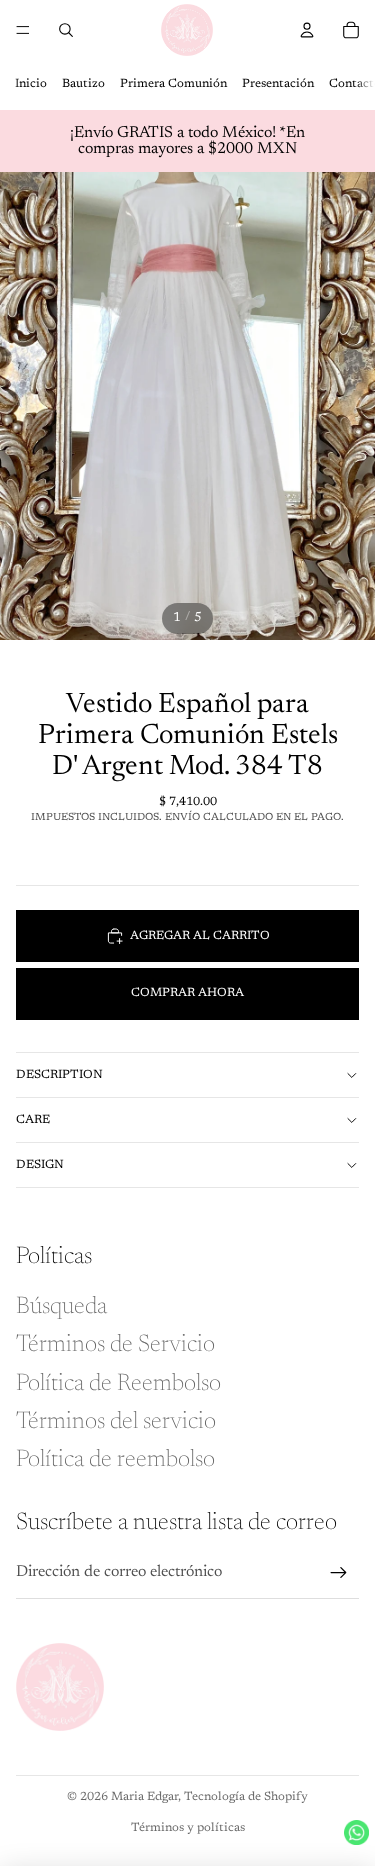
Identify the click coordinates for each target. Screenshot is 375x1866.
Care (33, 1120)
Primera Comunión (173, 84)
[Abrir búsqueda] (66, 30)
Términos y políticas (188, 1828)
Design (40, 1165)
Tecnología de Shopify (246, 1797)
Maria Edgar (144, 1797)
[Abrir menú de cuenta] (307, 30)
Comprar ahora (187, 993)
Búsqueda (61, 1307)
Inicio (31, 84)
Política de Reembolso (118, 1384)
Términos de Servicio (115, 1345)
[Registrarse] (339, 1573)
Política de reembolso (115, 1460)
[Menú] (23, 30)
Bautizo (83, 84)
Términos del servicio (116, 1422)
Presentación (278, 84)
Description (59, 1075)
